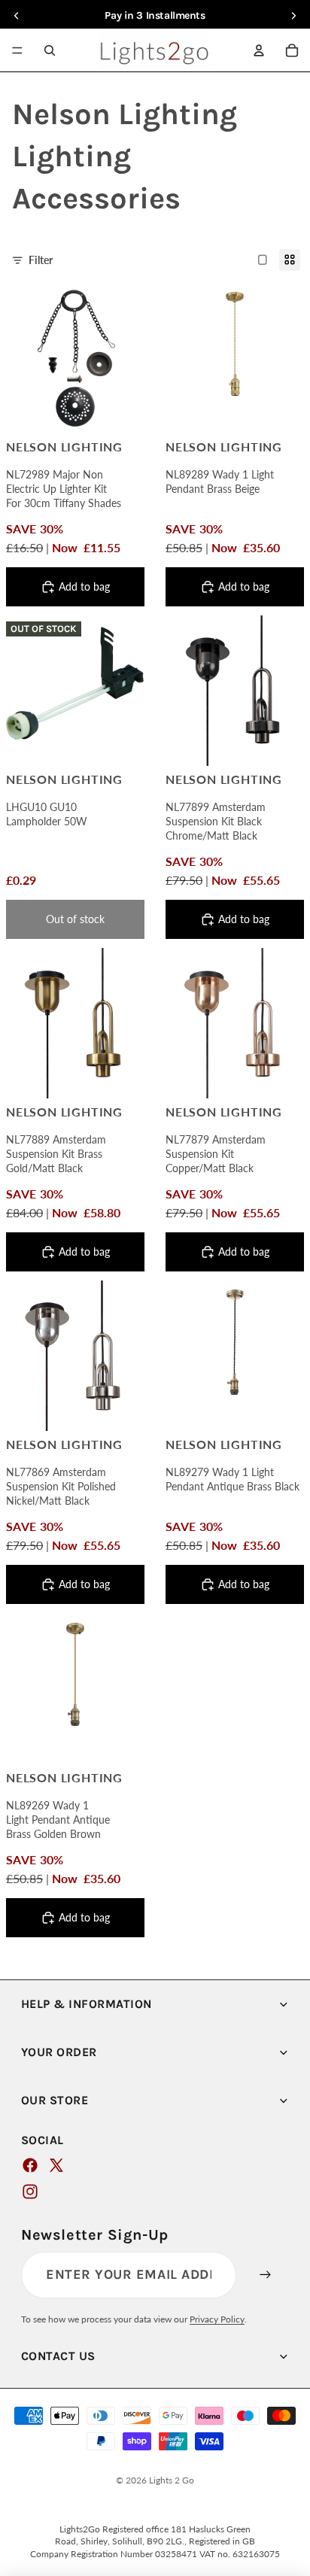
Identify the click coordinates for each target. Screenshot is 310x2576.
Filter (41, 260)
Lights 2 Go (172, 2480)
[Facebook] (30, 2165)
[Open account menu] (259, 50)
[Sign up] (266, 2275)
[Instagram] (30, 2192)
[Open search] (50, 50)
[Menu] (17, 50)
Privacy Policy (217, 2319)
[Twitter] (56, 2165)
